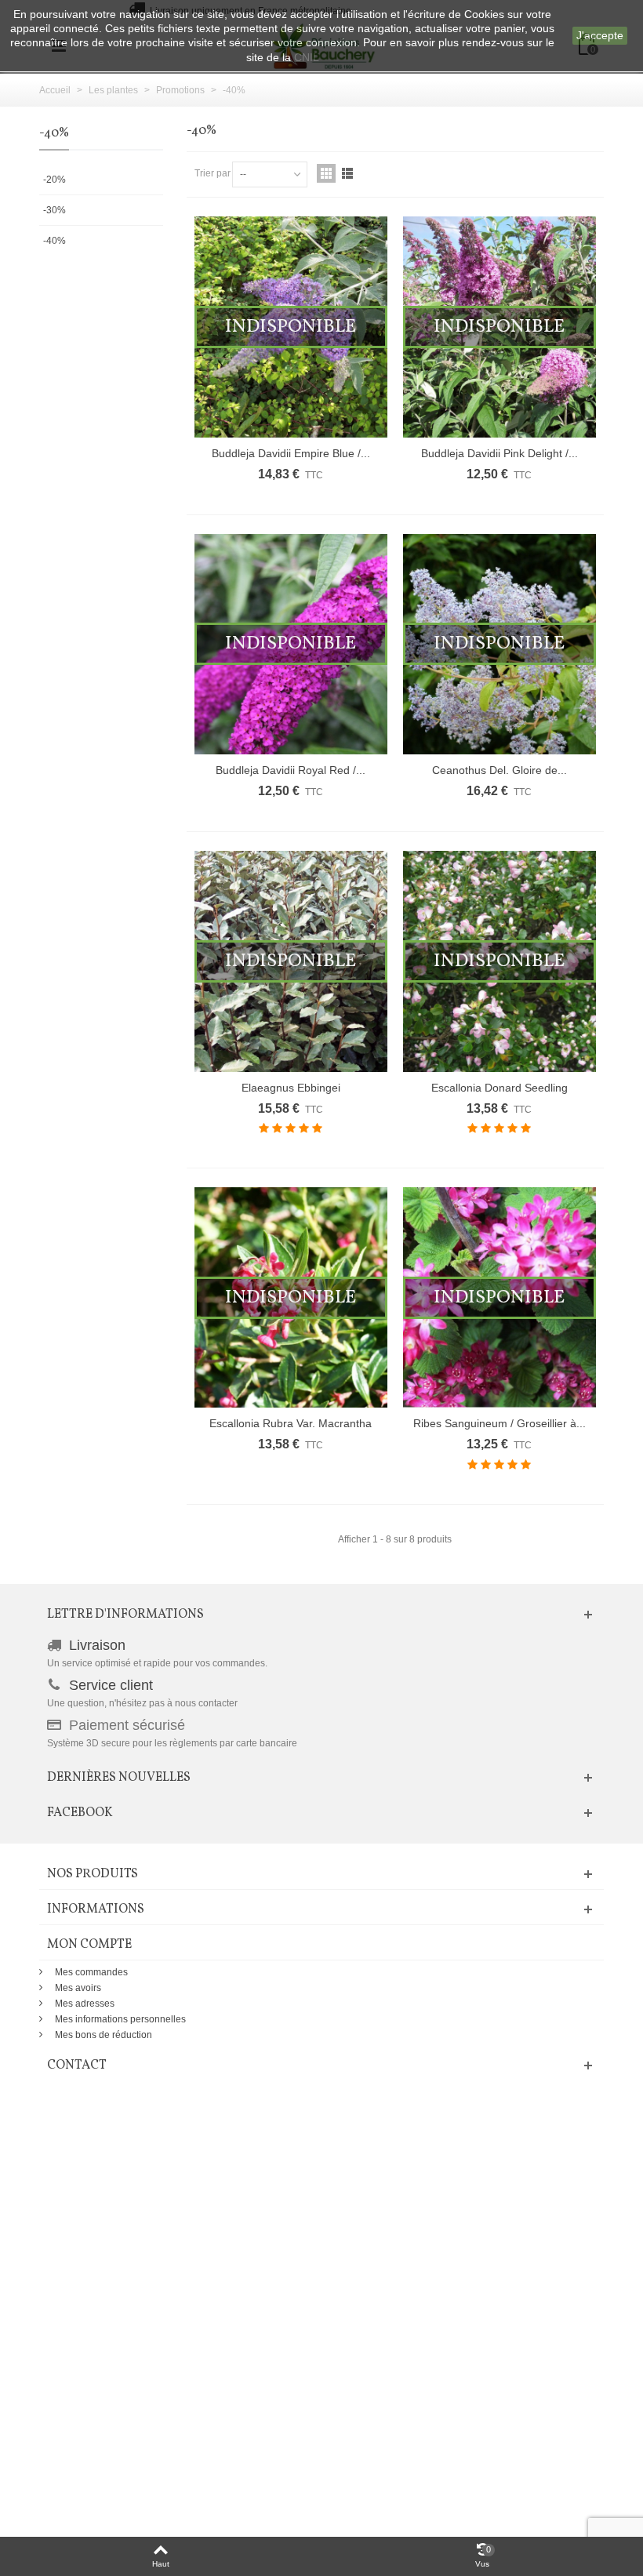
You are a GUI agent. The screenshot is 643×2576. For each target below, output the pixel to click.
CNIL (307, 57)
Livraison (97, 1645)
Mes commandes (91, 1972)
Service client (111, 1685)
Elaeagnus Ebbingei (291, 1088)
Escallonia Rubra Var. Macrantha (291, 1423)
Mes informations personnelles (120, 2019)
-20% (54, 180)
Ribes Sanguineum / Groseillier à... (500, 1423)
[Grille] (326, 173)
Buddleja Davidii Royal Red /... (291, 770)
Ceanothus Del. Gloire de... (500, 770)
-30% (54, 210)
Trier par (213, 173)
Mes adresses (85, 2004)
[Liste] (347, 173)
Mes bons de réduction (104, 2035)
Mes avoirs (78, 1988)
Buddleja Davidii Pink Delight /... (500, 453)
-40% (54, 241)
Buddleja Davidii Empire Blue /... (291, 453)
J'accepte (600, 35)
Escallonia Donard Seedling (500, 1088)
